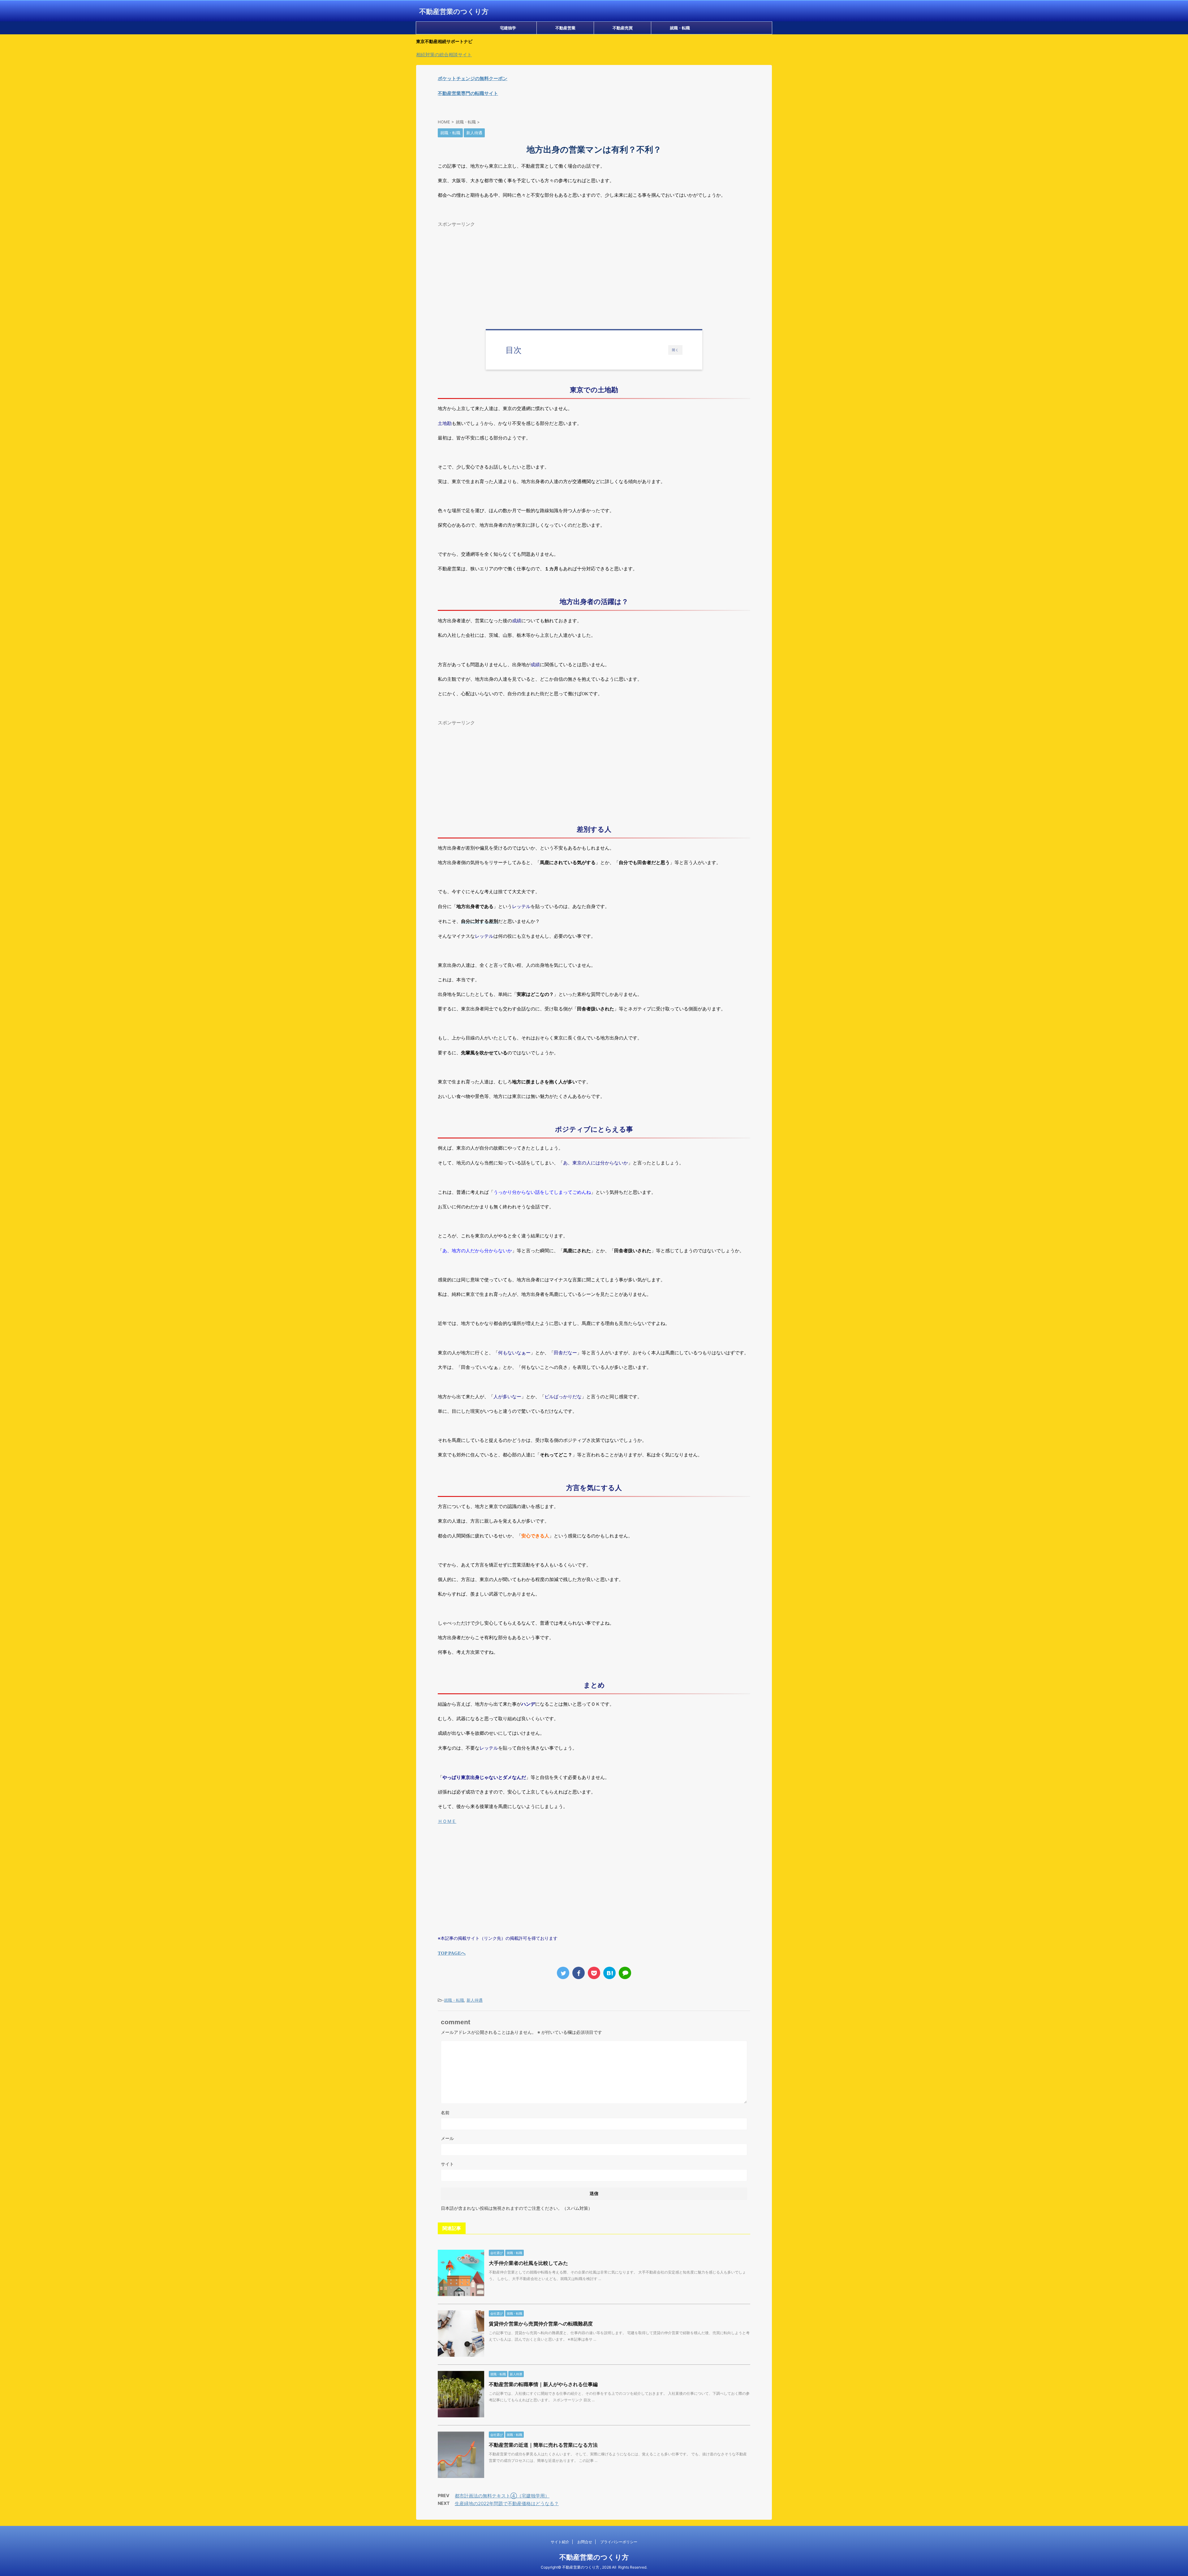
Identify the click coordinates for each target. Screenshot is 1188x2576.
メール (447, 2138)
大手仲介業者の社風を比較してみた (528, 2263)
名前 (445, 2113)
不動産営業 (565, 28)
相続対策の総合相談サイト (444, 55)
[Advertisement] (594, 273)
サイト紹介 (560, 2542)
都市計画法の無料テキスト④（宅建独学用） (502, 2496)
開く (675, 350)
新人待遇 (475, 2000)
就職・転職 (680, 28)
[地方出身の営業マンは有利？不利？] (609, 1973)
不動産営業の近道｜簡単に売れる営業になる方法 (543, 2445)
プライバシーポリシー (619, 2542)
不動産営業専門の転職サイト (468, 93)
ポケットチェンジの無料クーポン (473, 78)
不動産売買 (623, 28)
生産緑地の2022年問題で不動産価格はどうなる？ (507, 2503)
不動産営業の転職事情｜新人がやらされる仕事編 (543, 2384)
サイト (447, 2164)
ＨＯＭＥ (447, 1821)
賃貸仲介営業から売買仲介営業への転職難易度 (541, 2324)
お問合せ (585, 2542)
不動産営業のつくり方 (454, 11)
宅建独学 (508, 28)
